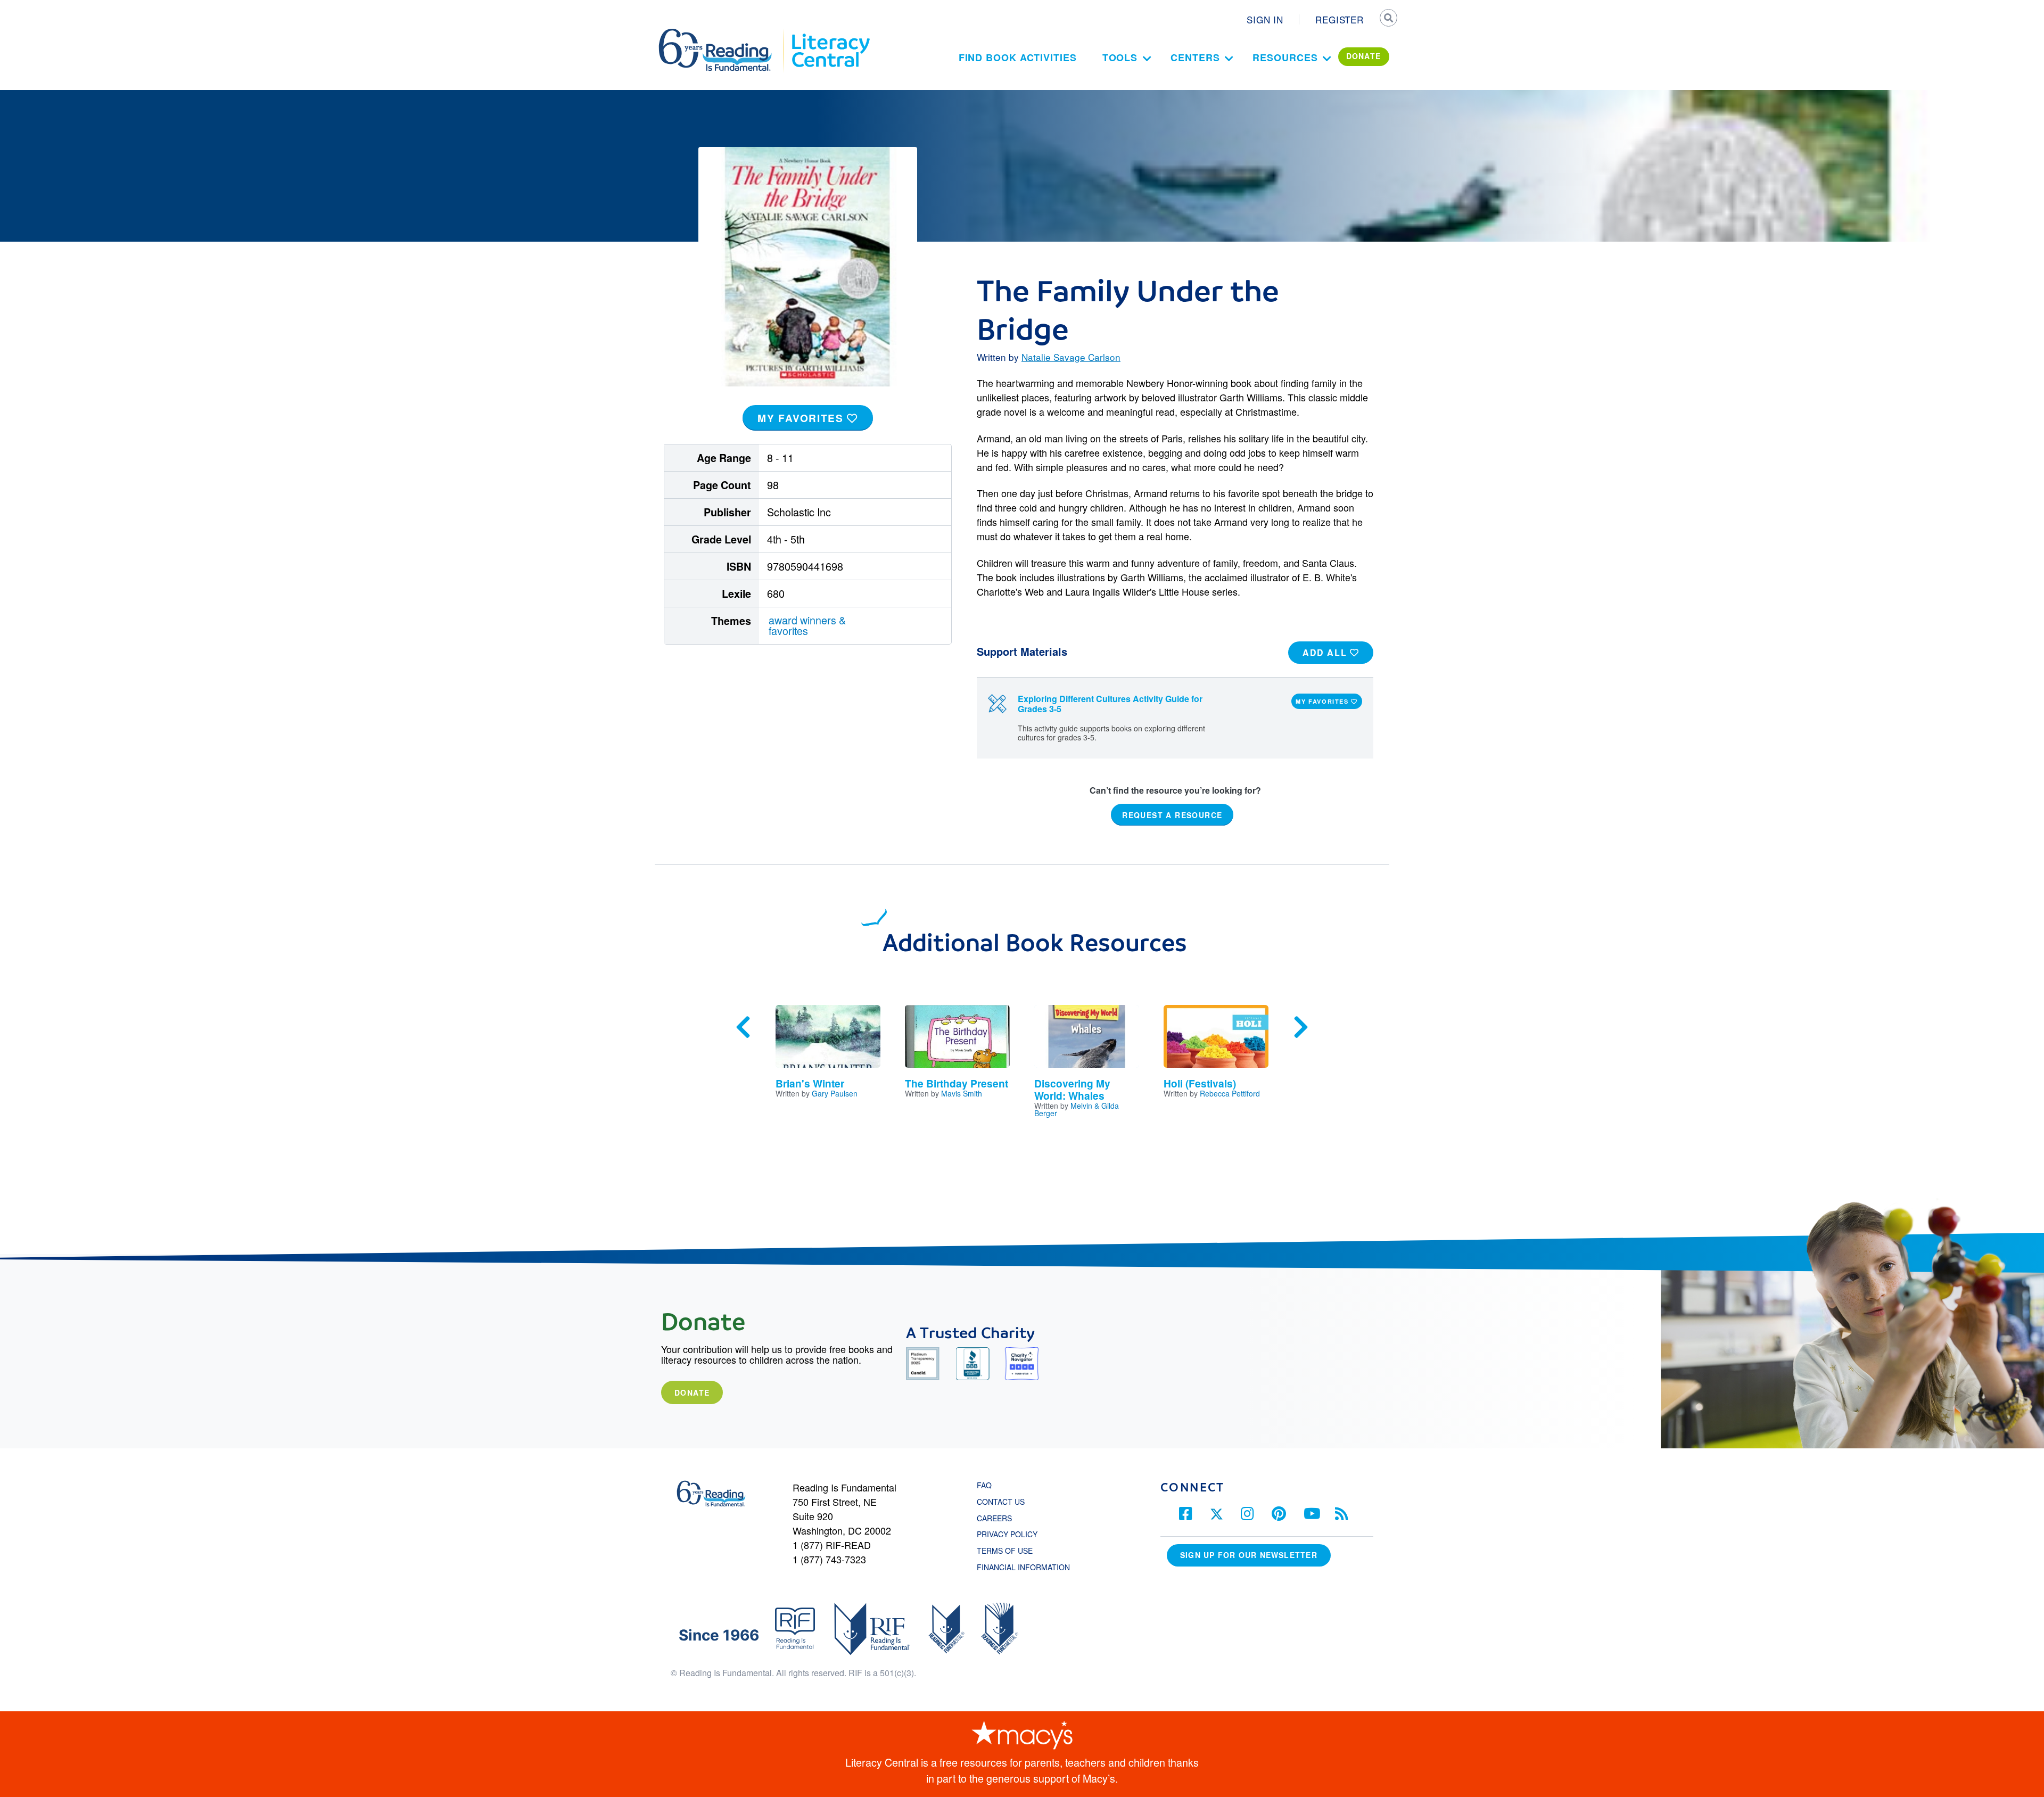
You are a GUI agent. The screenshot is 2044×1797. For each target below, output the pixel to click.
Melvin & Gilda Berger (1077, 1109)
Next (1301, 1027)
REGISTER (1340, 19)
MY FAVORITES (802, 418)
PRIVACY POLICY (1007, 1534)
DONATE (1364, 56)
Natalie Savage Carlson (1071, 357)
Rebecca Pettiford (1230, 1093)
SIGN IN (1265, 19)
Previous (743, 1027)
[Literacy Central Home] (830, 34)
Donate (692, 1392)
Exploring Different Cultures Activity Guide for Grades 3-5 (1110, 704)
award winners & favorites (807, 625)
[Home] (723, 34)
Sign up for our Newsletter (1249, 1555)
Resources (1285, 57)
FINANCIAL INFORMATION (1023, 1567)
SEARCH (1388, 19)
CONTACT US (1004, 1502)
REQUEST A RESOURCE (1172, 814)
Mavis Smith (962, 1093)
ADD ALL (1326, 652)
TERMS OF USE (1010, 1551)
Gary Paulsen (835, 1093)
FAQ (984, 1485)
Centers (1195, 57)
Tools (1120, 57)
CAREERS (994, 1518)
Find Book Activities (1018, 57)
